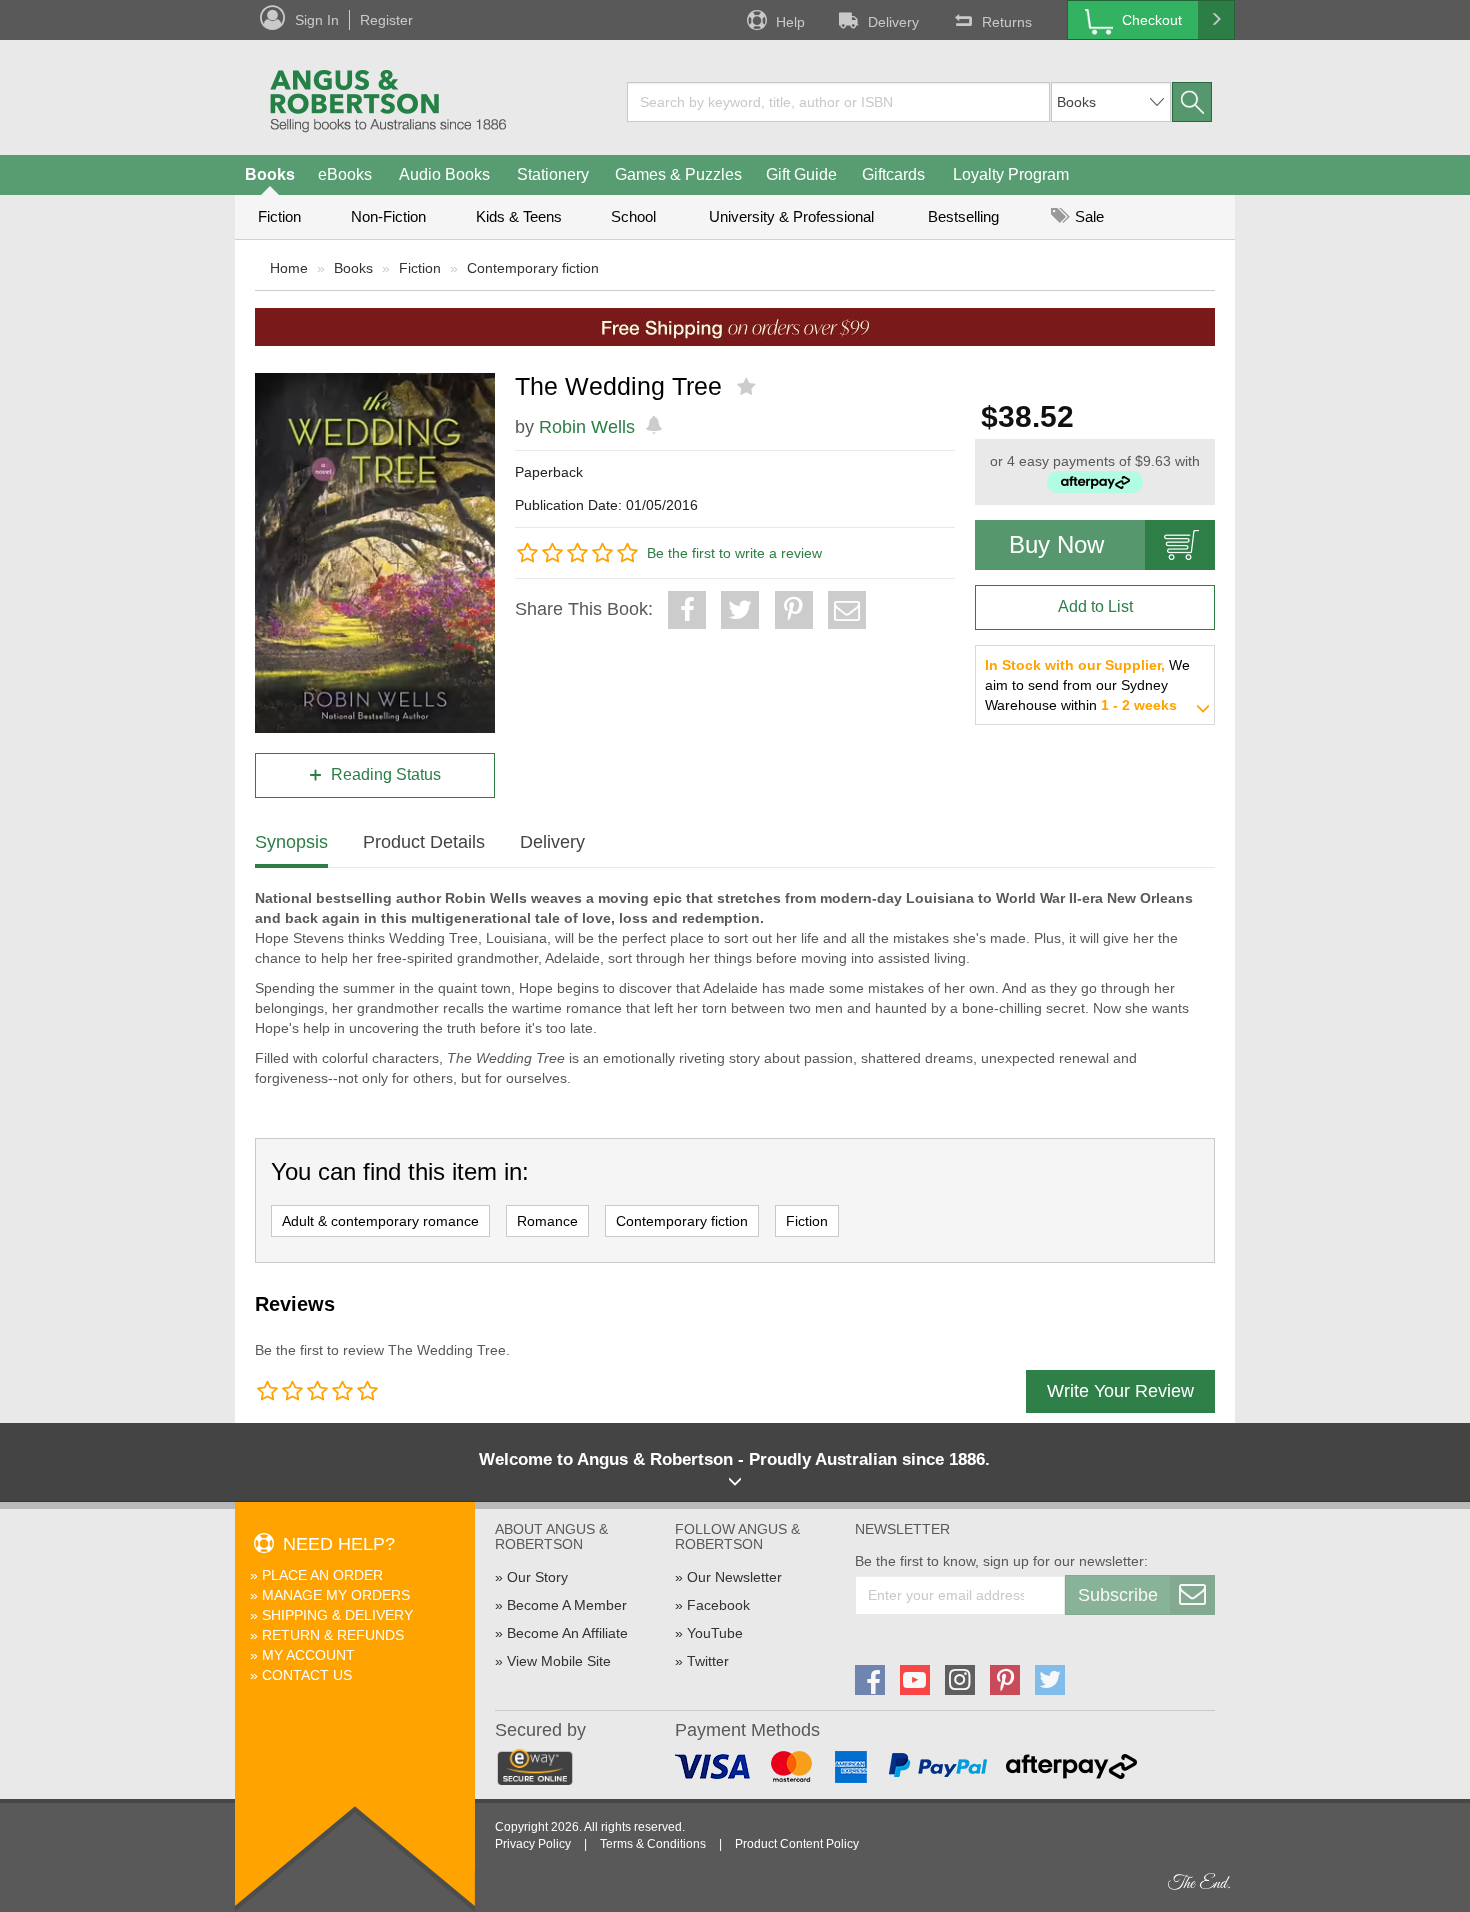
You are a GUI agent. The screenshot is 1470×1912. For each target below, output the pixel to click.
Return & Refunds (333, 1635)
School (633, 216)
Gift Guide (801, 174)
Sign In (317, 20)
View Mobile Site (559, 1661)
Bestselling (963, 216)
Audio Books (444, 174)
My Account (308, 1655)
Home (289, 268)
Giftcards (893, 174)
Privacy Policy (533, 1844)
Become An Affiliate (567, 1633)
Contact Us (307, 1675)
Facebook (718, 1605)
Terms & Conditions (653, 1844)
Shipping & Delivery (337, 1615)
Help (790, 22)
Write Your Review (1120, 1391)
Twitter (708, 1661)
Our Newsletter (734, 1577)
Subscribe (1118, 1595)
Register (386, 20)
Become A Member (567, 1605)
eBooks (345, 174)
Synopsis (291, 842)
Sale (1087, 216)
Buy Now (1056, 544)
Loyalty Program (1011, 174)
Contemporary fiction (533, 268)
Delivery (893, 22)
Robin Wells (587, 427)
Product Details (424, 842)
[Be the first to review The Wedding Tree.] (748, 387)
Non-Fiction (388, 216)
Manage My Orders (336, 1595)
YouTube (715, 1633)
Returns (1007, 22)
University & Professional (791, 216)
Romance (547, 1221)
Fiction (279, 216)
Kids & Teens (519, 216)
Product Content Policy (797, 1844)
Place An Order (322, 1575)
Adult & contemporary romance (380, 1221)
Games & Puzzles (678, 174)
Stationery (553, 174)
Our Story (537, 1577)
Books (270, 174)
